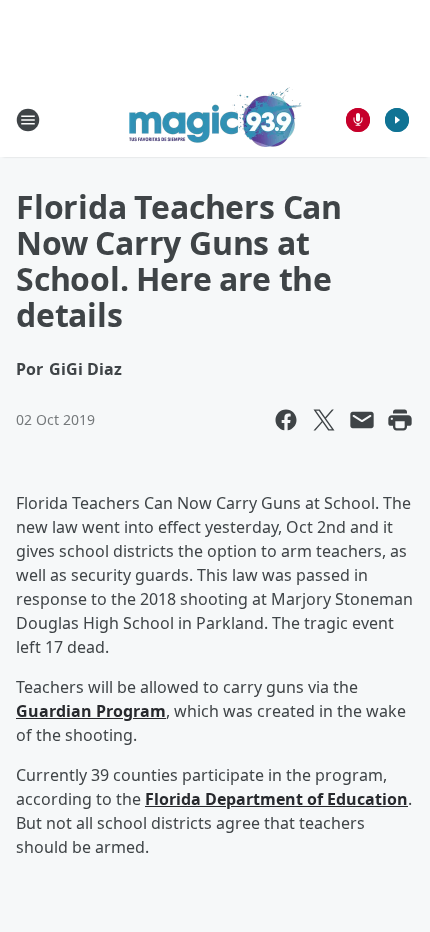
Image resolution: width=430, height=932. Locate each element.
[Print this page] (400, 420)
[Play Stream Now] (397, 120)
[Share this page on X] (324, 420)
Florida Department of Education (276, 799)
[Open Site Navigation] (28, 120)
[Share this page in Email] (362, 420)
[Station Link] (215, 119)
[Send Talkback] (358, 120)
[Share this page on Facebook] (286, 420)
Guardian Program (91, 711)
